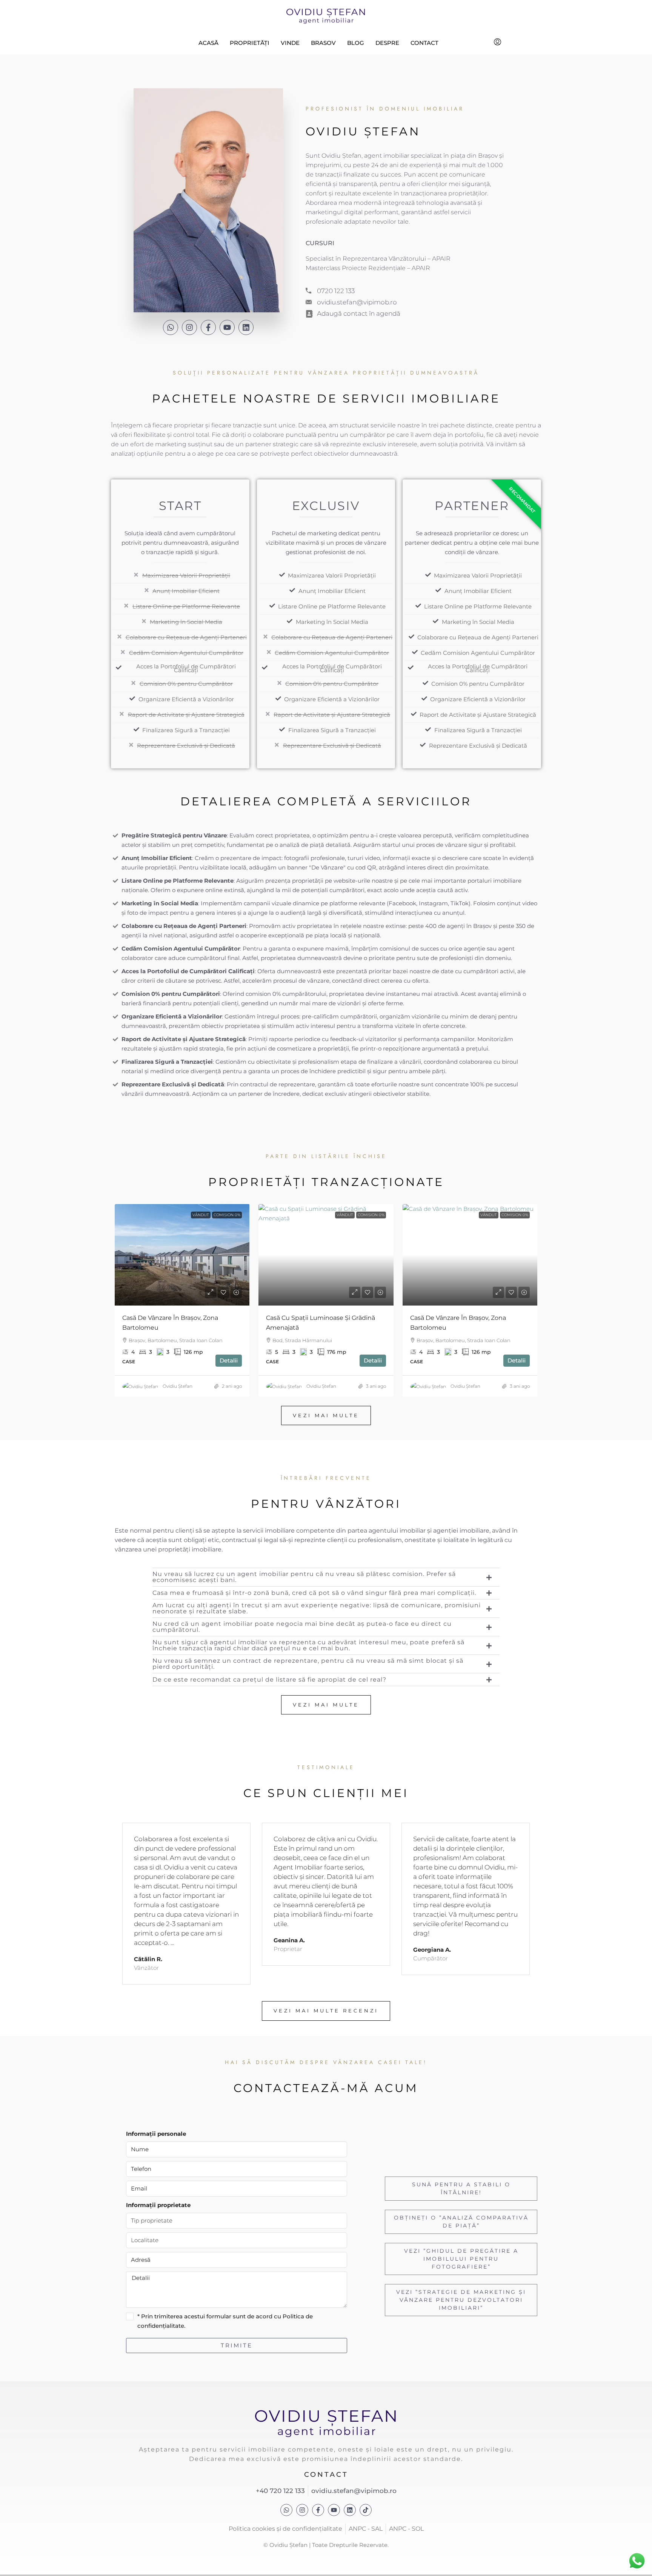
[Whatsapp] (171, 327)
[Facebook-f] (208, 327)
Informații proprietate (158, 2205)
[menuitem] (497, 43)
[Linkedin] (246, 327)
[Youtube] (227, 327)
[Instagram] (189, 327)
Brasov (323, 43)
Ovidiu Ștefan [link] (178, 1386)
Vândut (201, 1215)
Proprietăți (250, 43)
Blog (356, 43)
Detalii (229, 1360)
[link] (182, 1255)
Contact (424, 43)
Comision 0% (227, 1215)
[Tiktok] (366, 2510)
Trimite (237, 2345)
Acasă (208, 43)
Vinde (290, 43)
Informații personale (156, 2134)
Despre (387, 43)
